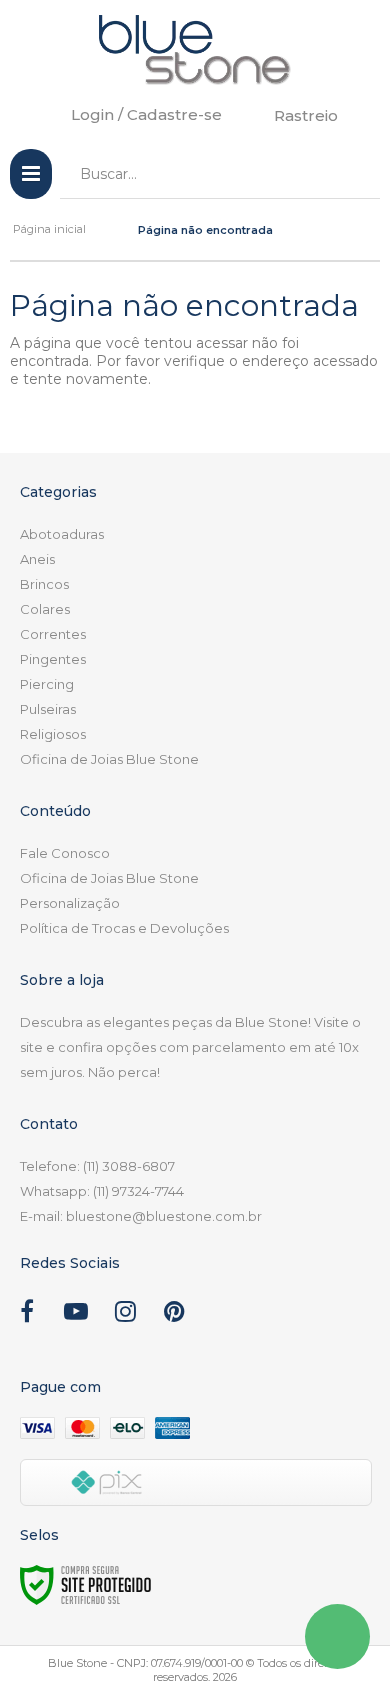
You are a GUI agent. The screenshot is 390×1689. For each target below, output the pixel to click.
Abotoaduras (62, 534)
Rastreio (306, 115)
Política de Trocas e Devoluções (124, 928)
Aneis (37, 559)
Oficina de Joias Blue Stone (109, 759)
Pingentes (53, 659)
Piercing (47, 684)
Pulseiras (48, 709)
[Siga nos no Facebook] (27, 1315)
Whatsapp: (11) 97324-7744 (102, 1191)
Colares (45, 609)
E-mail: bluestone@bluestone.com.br (141, 1216)
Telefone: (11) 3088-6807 (97, 1166)
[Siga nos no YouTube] (76, 1315)
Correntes (53, 634)
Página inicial (49, 229)
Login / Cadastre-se (146, 114)
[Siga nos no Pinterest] (174, 1315)
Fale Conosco (65, 853)
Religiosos (53, 734)
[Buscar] (350, 174)
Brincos (44, 584)
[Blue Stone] (195, 50)
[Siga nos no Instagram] (125, 1315)
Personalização (70, 903)
